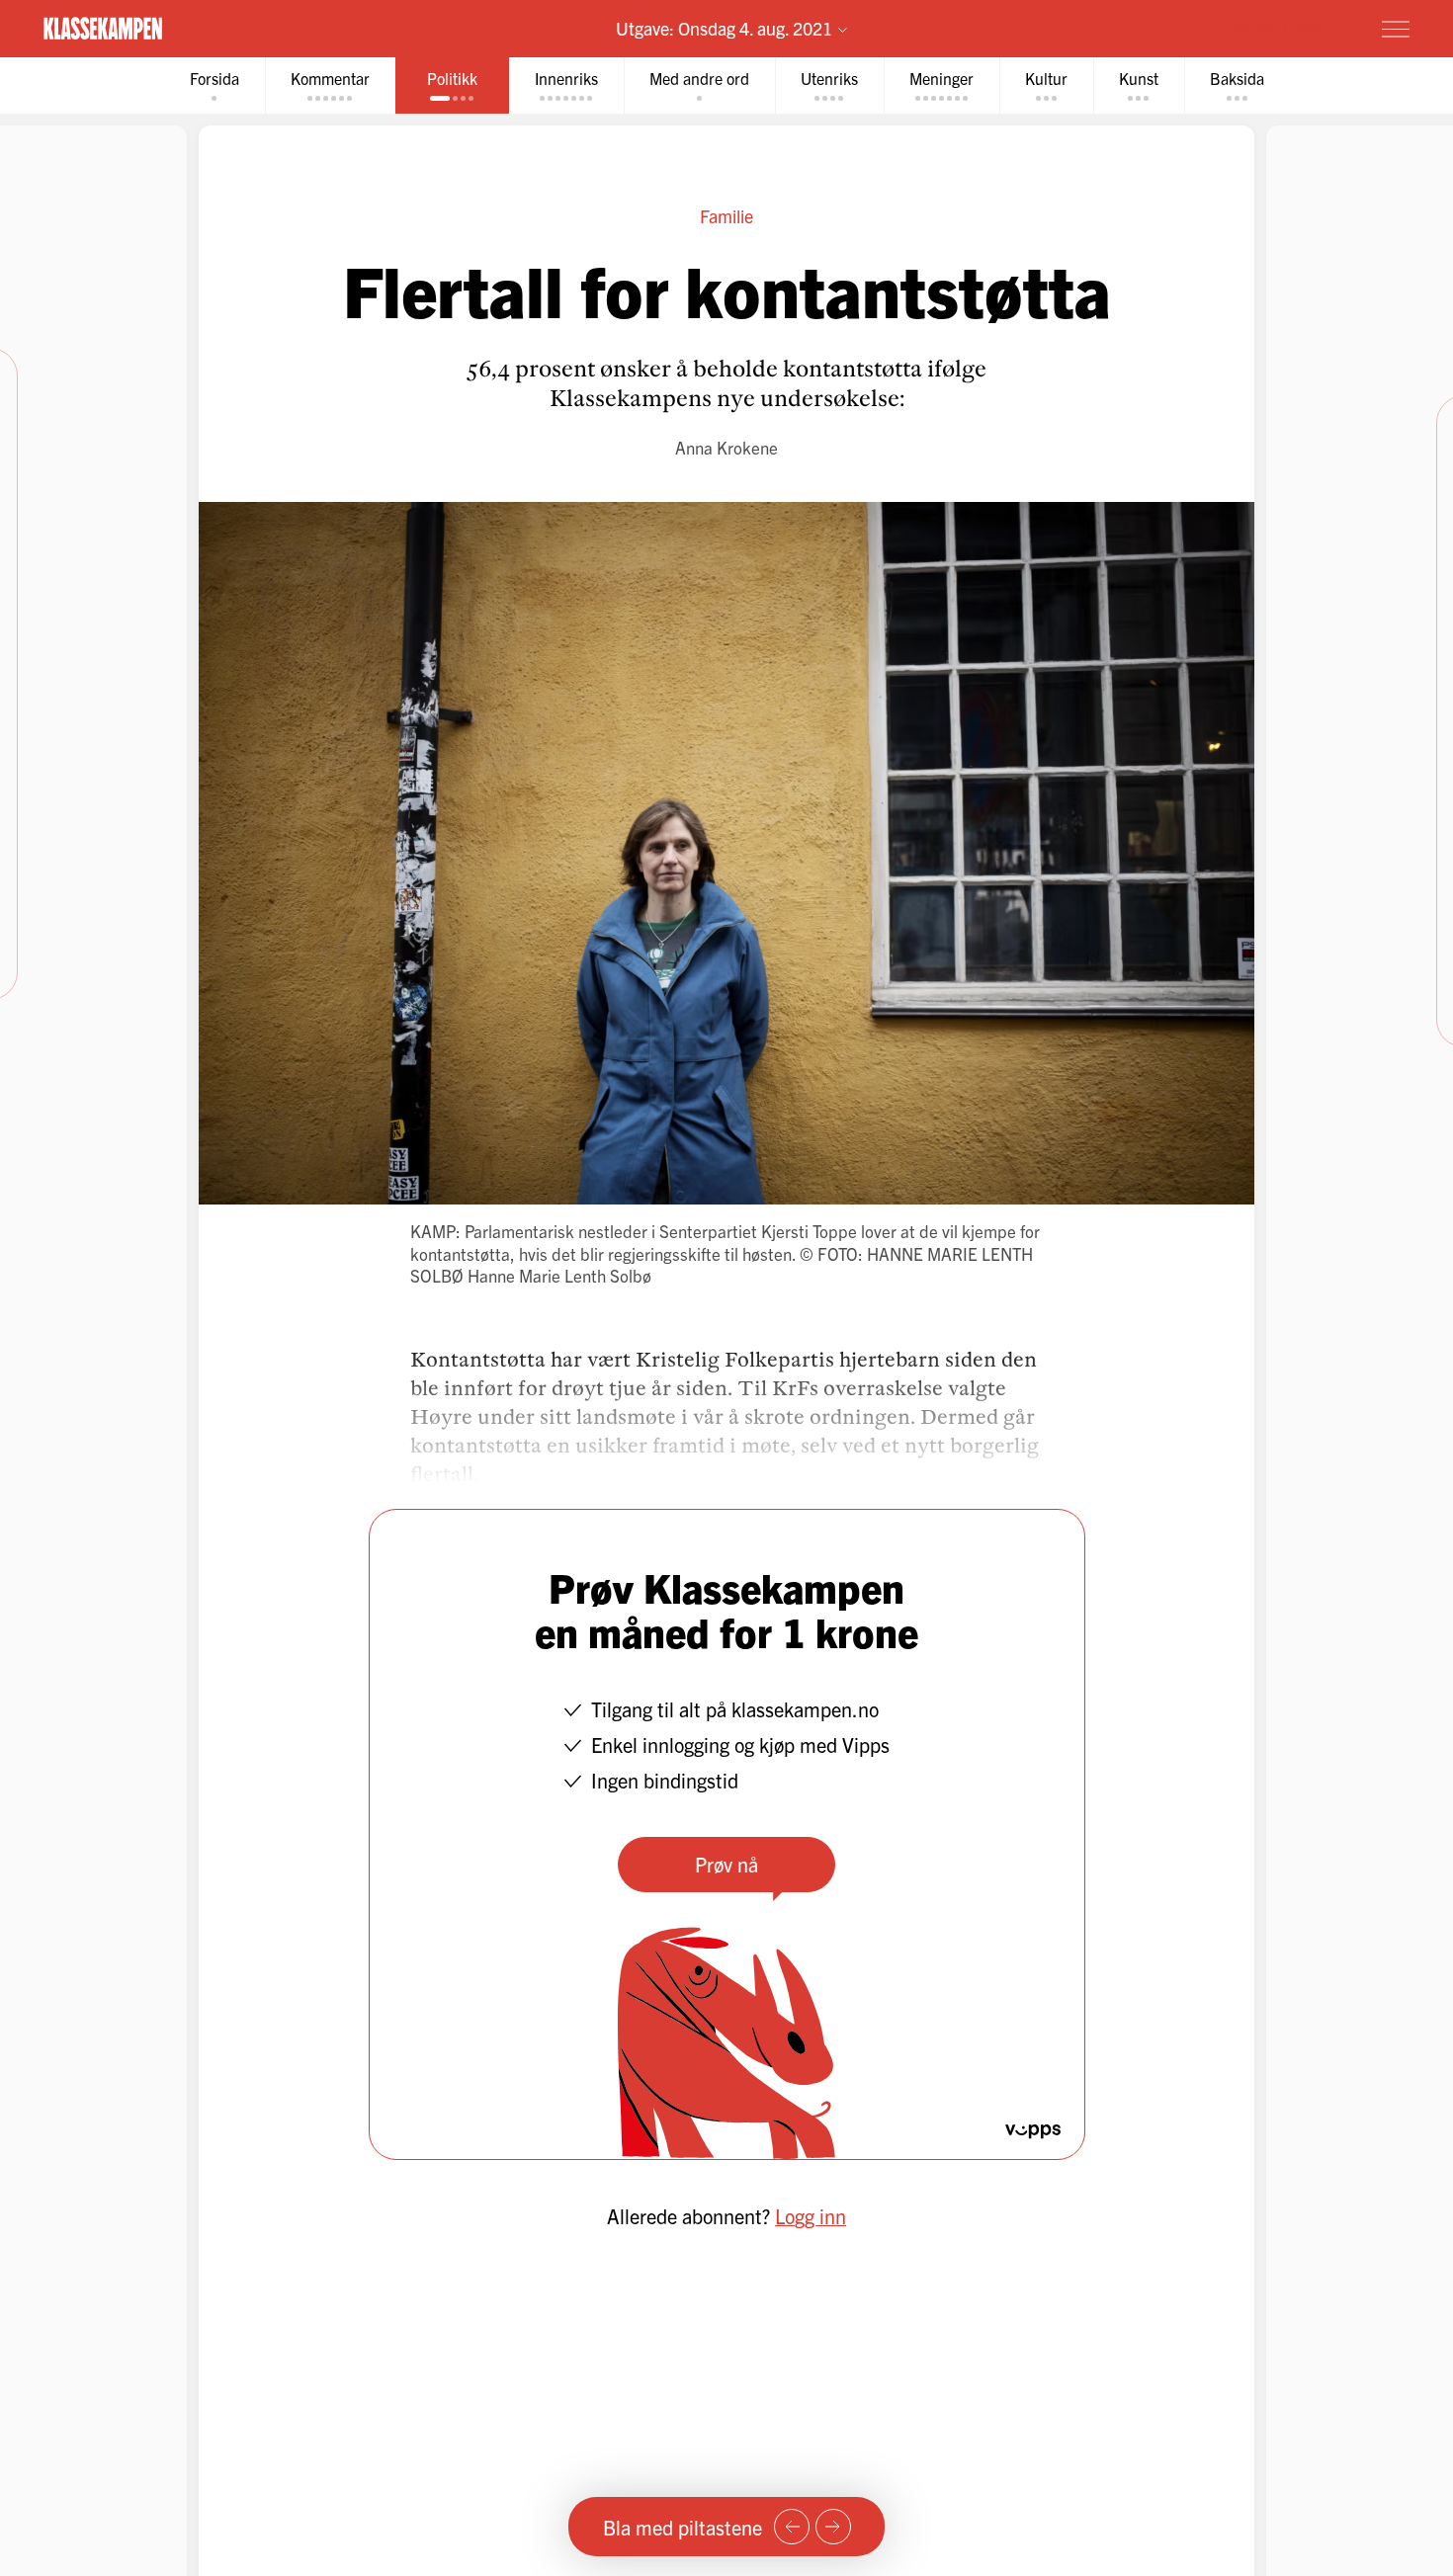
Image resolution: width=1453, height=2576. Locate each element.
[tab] (214, 85)
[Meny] (1396, 29)
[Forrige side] (792, 2527)
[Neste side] (833, 2527)
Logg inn (811, 2216)
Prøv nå (726, 1864)
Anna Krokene (726, 447)
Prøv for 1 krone (1278, 28)
